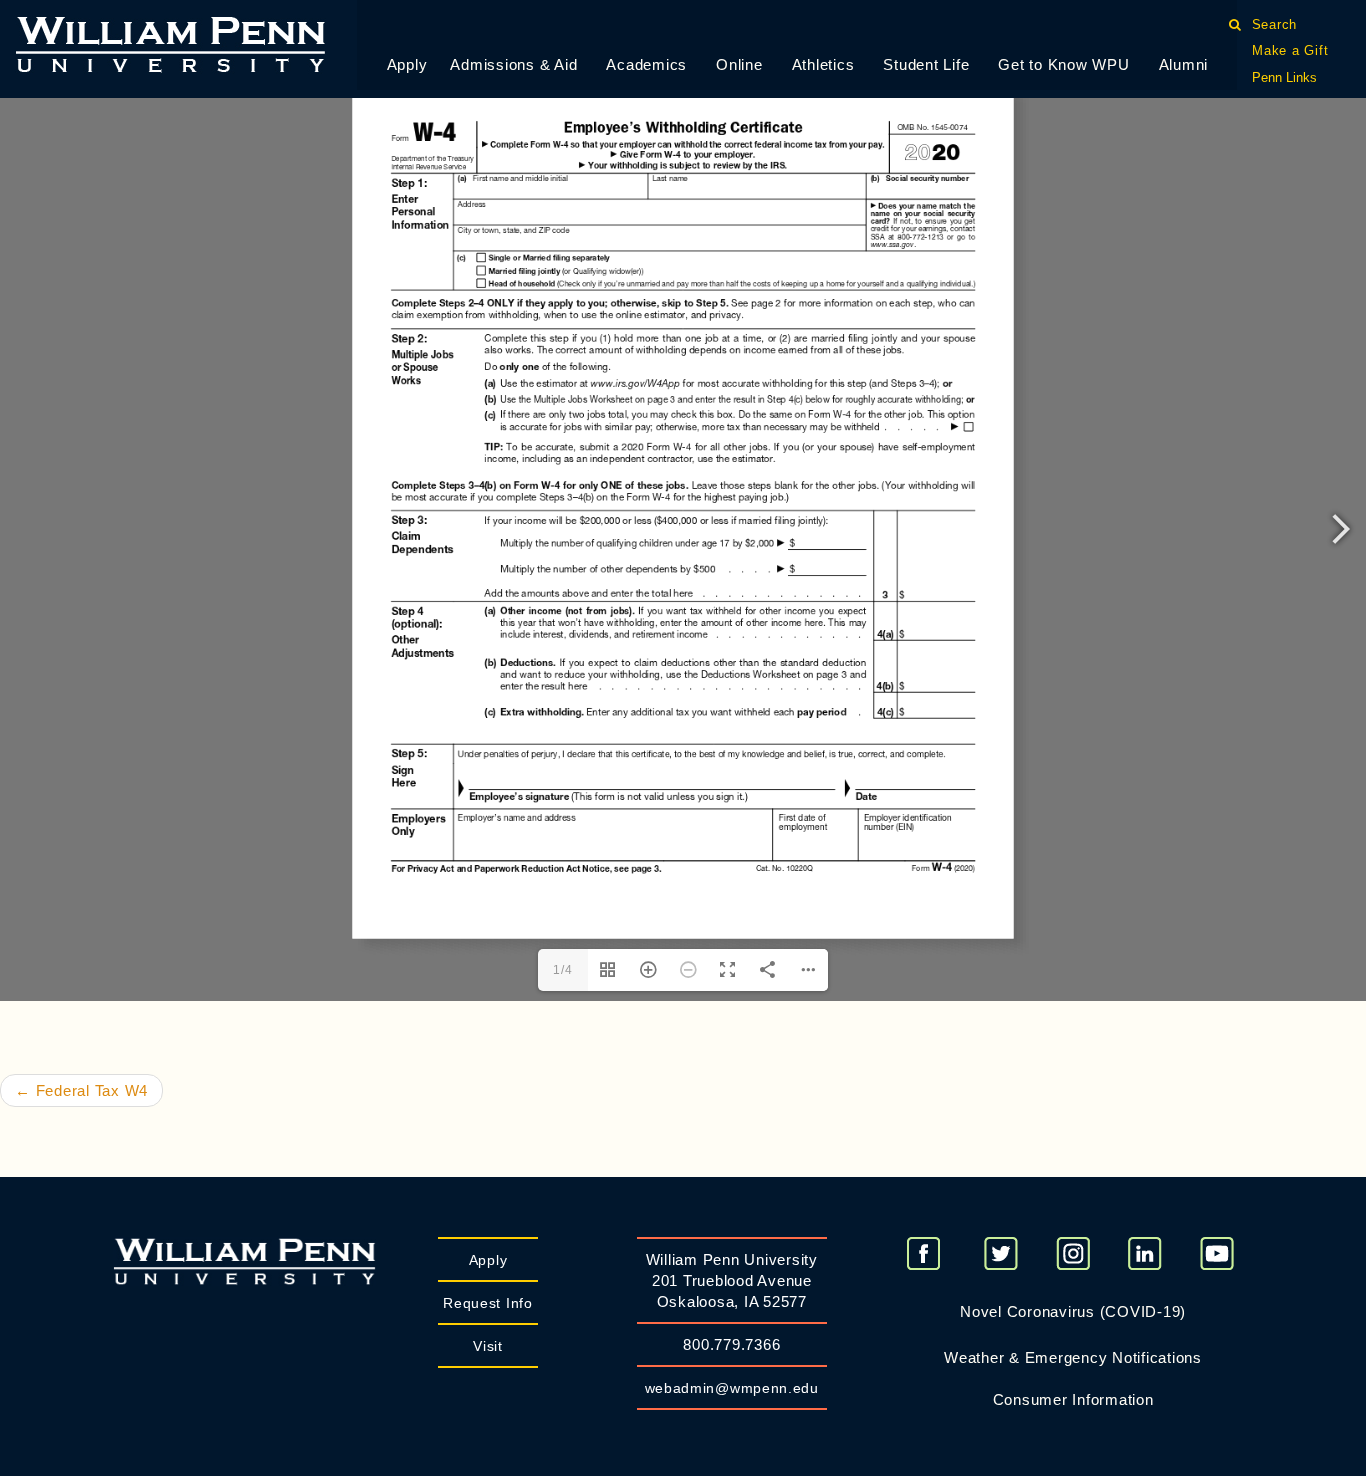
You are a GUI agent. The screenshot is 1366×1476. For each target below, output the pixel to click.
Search (1274, 24)
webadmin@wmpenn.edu (732, 1388)
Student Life (926, 64)
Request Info (487, 1303)
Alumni (1184, 64)
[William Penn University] (170, 42)
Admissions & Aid (513, 64)
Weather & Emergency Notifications (1073, 1357)
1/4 (562, 970)
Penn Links (1284, 77)
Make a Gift (1290, 50)
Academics (646, 64)
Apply (407, 64)
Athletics (823, 64)
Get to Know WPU (1063, 64)
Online (739, 64)
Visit (488, 1346)
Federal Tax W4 (81, 1090)
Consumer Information (1073, 1399)
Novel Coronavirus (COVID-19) (1073, 1311)
